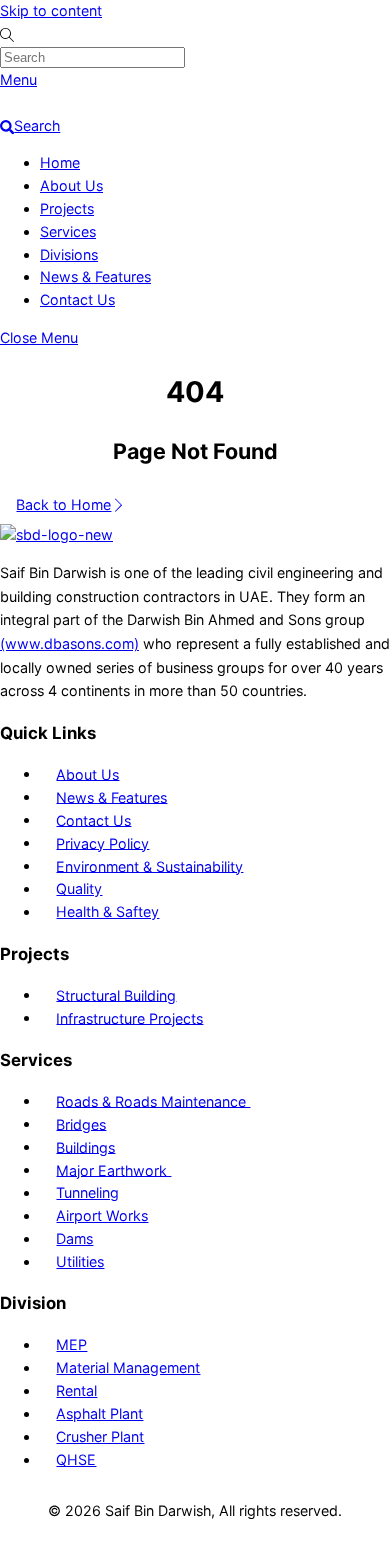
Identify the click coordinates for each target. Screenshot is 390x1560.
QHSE (76, 1459)
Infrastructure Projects (129, 1017)
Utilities (80, 1261)
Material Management (128, 1367)
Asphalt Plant (99, 1413)
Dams (74, 1238)
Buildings (85, 1146)
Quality (79, 888)
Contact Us (77, 299)
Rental (76, 1390)
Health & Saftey (107, 911)
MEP (71, 1344)
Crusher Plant (100, 1436)
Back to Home (63, 504)
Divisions (69, 254)
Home (60, 162)
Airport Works (102, 1215)
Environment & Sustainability (149, 865)
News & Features (95, 276)
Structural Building (116, 994)
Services (68, 231)
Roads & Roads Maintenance (153, 1100)
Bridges (81, 1123)
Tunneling (87, 1192)
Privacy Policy (102, 842)
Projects (67, 208)
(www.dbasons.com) (69, 643)
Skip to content (51, 10)
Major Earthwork (113, 1169)
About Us (71, 185)
